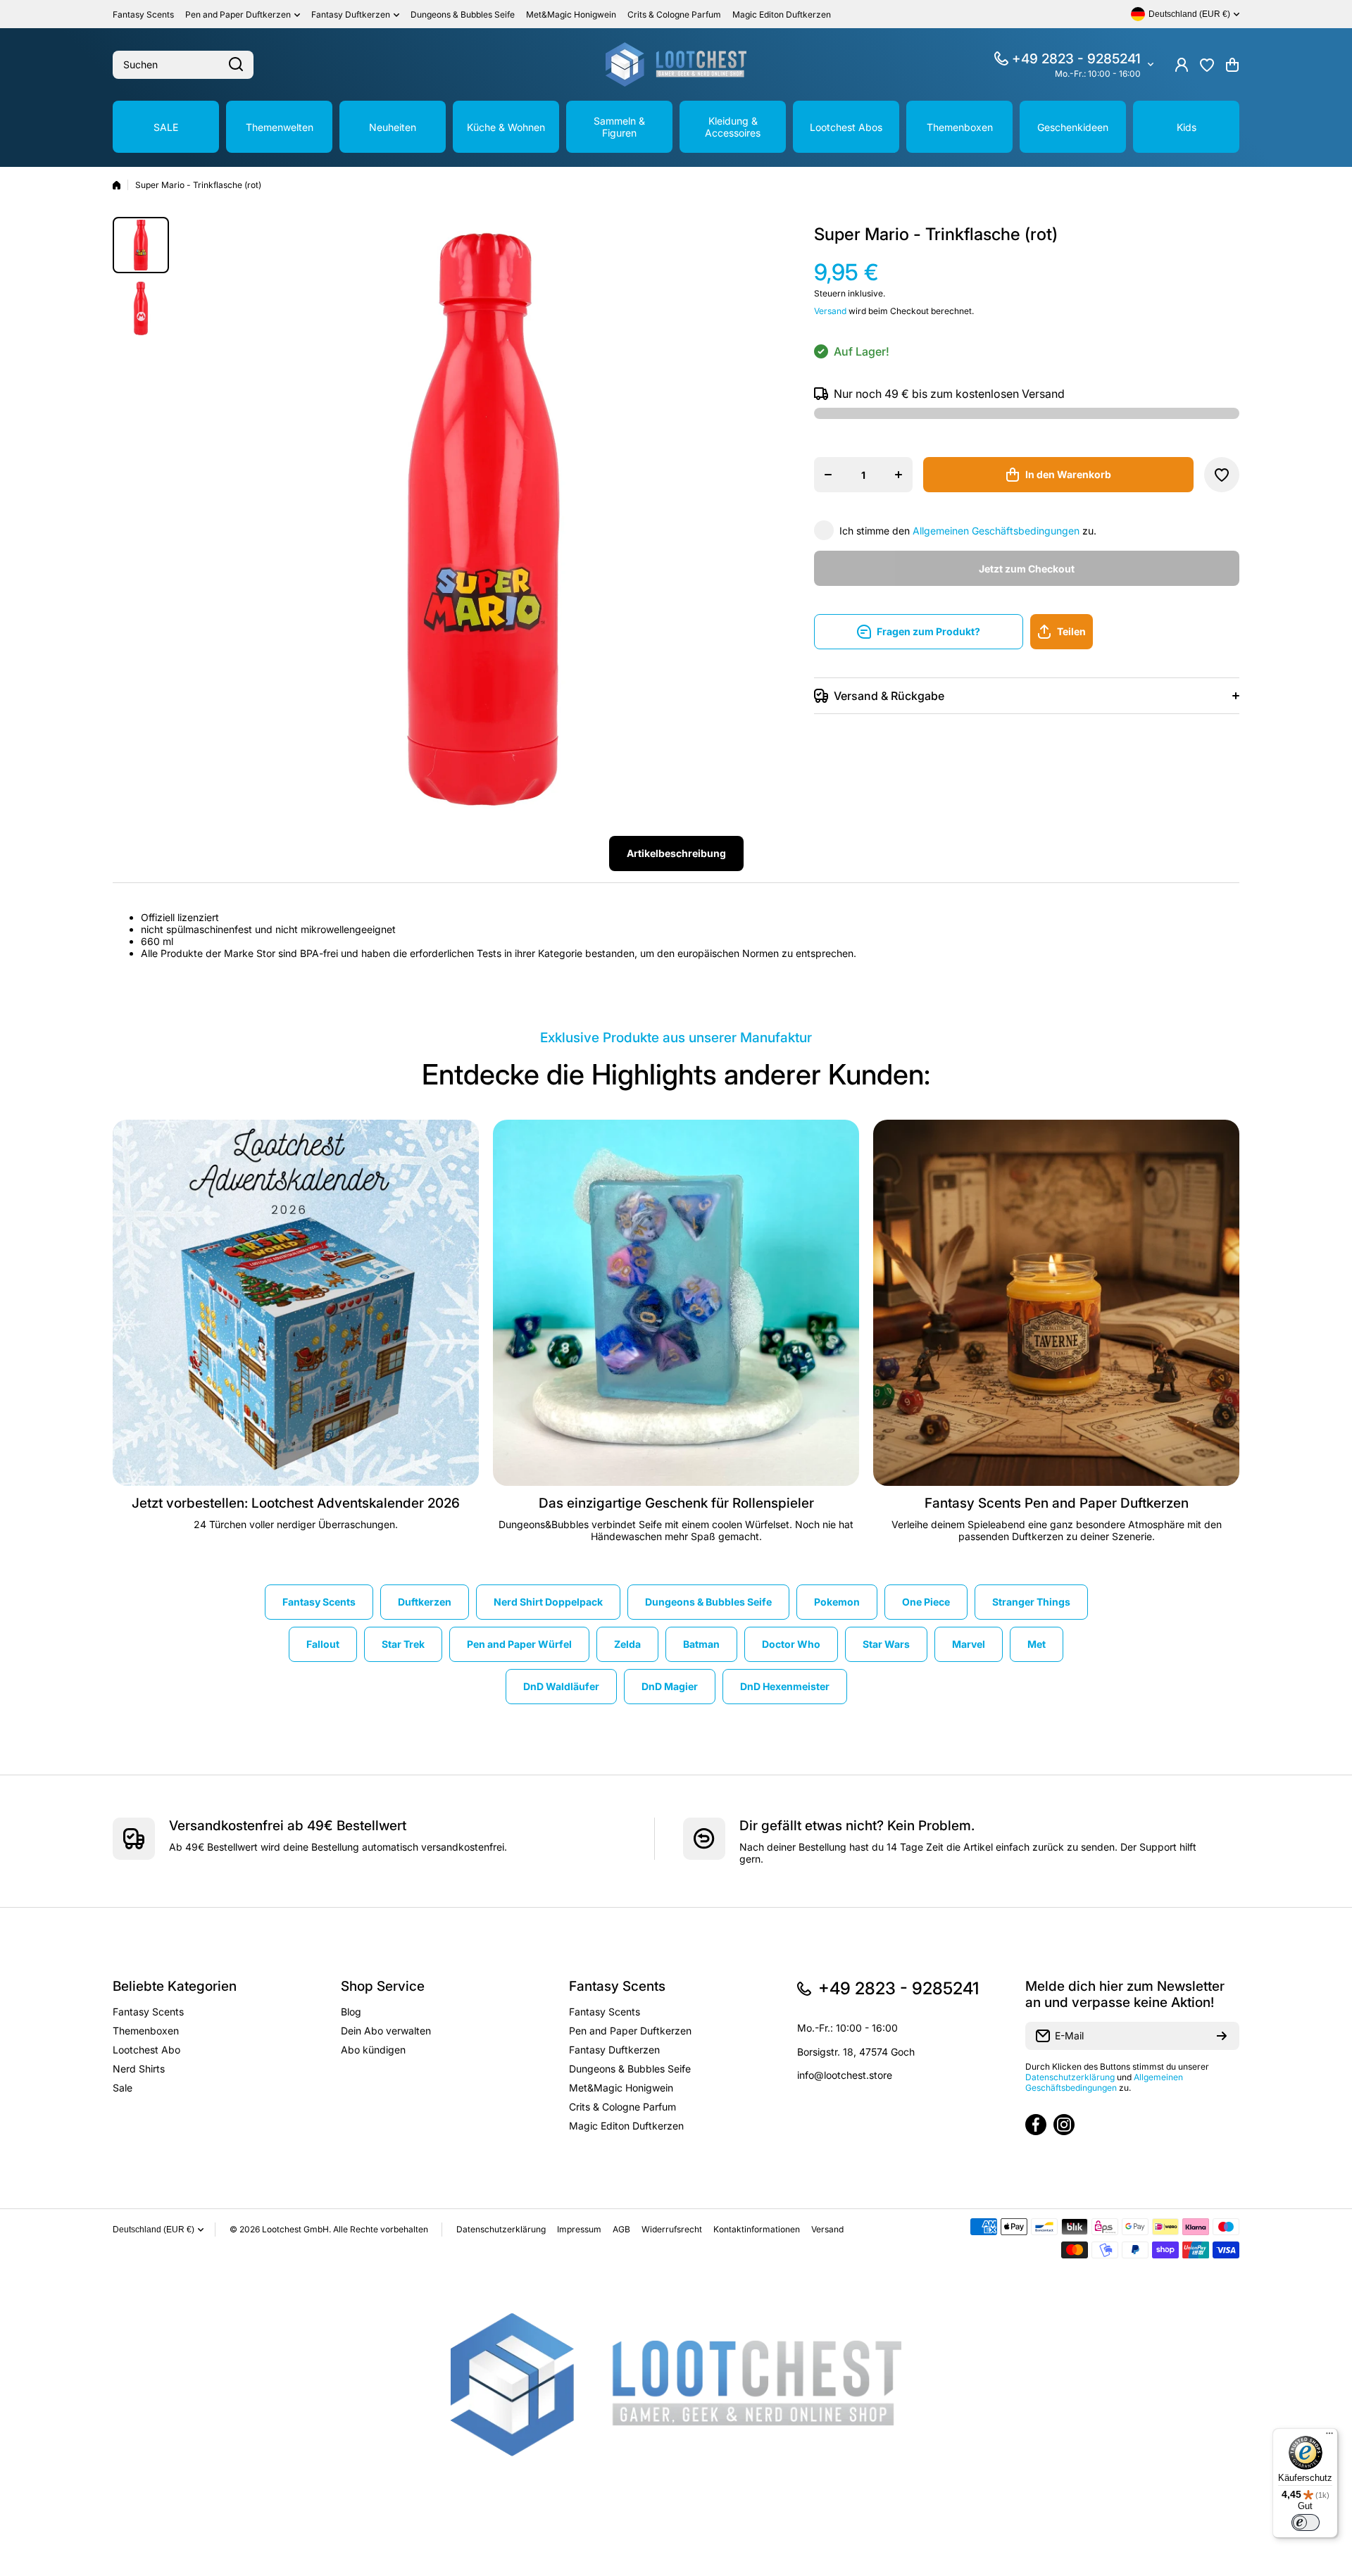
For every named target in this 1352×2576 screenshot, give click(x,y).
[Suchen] (236, 65)
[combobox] (183, 65)
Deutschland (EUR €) (154, 2230)
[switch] (1306, 2522)
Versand (830, 311)
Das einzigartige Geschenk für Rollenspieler (676, 1503)
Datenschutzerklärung (1070, 2077)
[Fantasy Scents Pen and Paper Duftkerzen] (1056, 1303)
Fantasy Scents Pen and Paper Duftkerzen (1057, 1503)
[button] (1232, 65)
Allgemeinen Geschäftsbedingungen (996, 531)
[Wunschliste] (1207, 65)
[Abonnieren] (1222, 2036)
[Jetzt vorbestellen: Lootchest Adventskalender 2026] (296, 1303)
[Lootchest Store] (676, 64)
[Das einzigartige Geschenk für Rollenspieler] (676, 1303)
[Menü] (1329, 2437)
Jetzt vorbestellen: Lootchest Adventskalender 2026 (296, 1503)
